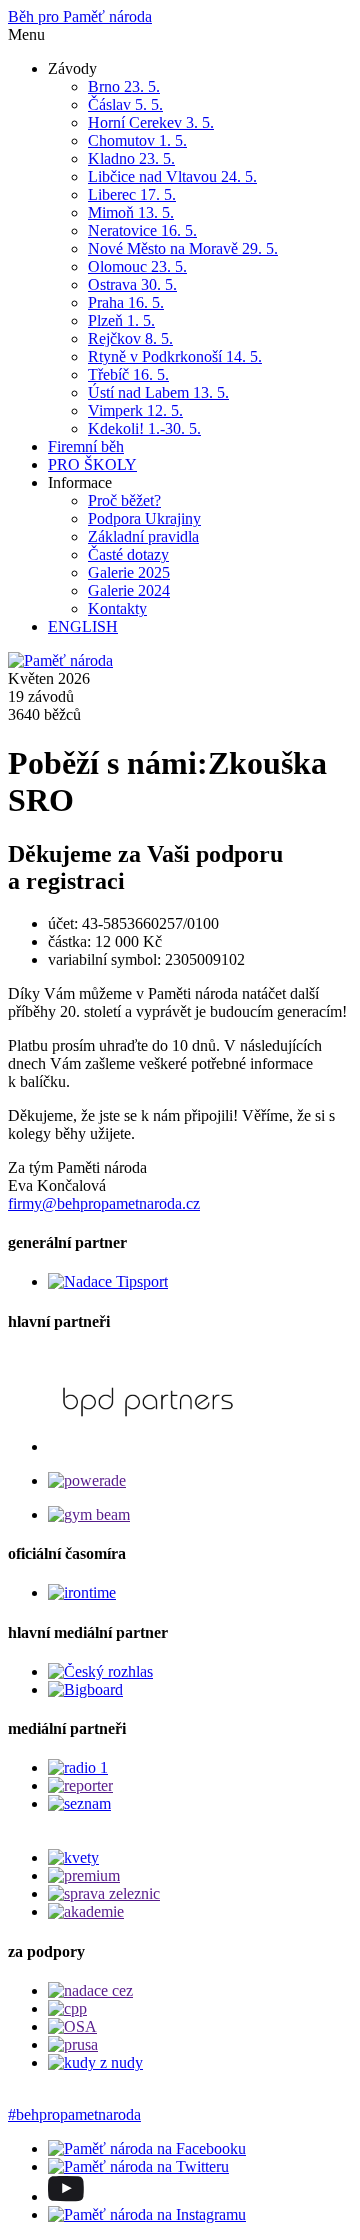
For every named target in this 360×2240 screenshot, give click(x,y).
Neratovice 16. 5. (142, 230)
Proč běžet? (124, 500)
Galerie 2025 (129, 572)
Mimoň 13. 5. (131, 212)
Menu (26, 34)
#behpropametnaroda (74, 2114)
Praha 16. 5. (126, 302)
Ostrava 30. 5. (132, 284)
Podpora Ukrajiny (144, 518)
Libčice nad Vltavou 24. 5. (172, 176)
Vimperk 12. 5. (135, 410)
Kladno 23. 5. (131, 158)
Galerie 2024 (129, 590)
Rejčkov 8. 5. (130, 338)
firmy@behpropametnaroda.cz (104, 1203)
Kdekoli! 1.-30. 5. (144, 428)
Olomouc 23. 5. (137, 266)
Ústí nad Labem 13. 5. (158, 392)
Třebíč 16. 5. (128, 374)
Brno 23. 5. (124, 86)
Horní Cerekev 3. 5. (151, 122)
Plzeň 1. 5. (121, 320)
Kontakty (117, 608)
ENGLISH (83, 626)
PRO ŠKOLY (92, 464)
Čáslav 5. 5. (125, 104)
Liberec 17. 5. (132, 194)
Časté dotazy (128, 554)
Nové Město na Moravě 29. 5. (183, 248)
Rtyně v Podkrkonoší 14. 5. (175, 356)
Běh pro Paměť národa (80, 16)
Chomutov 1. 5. (137, 140)
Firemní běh (86, 446)
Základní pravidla (143, 536)
